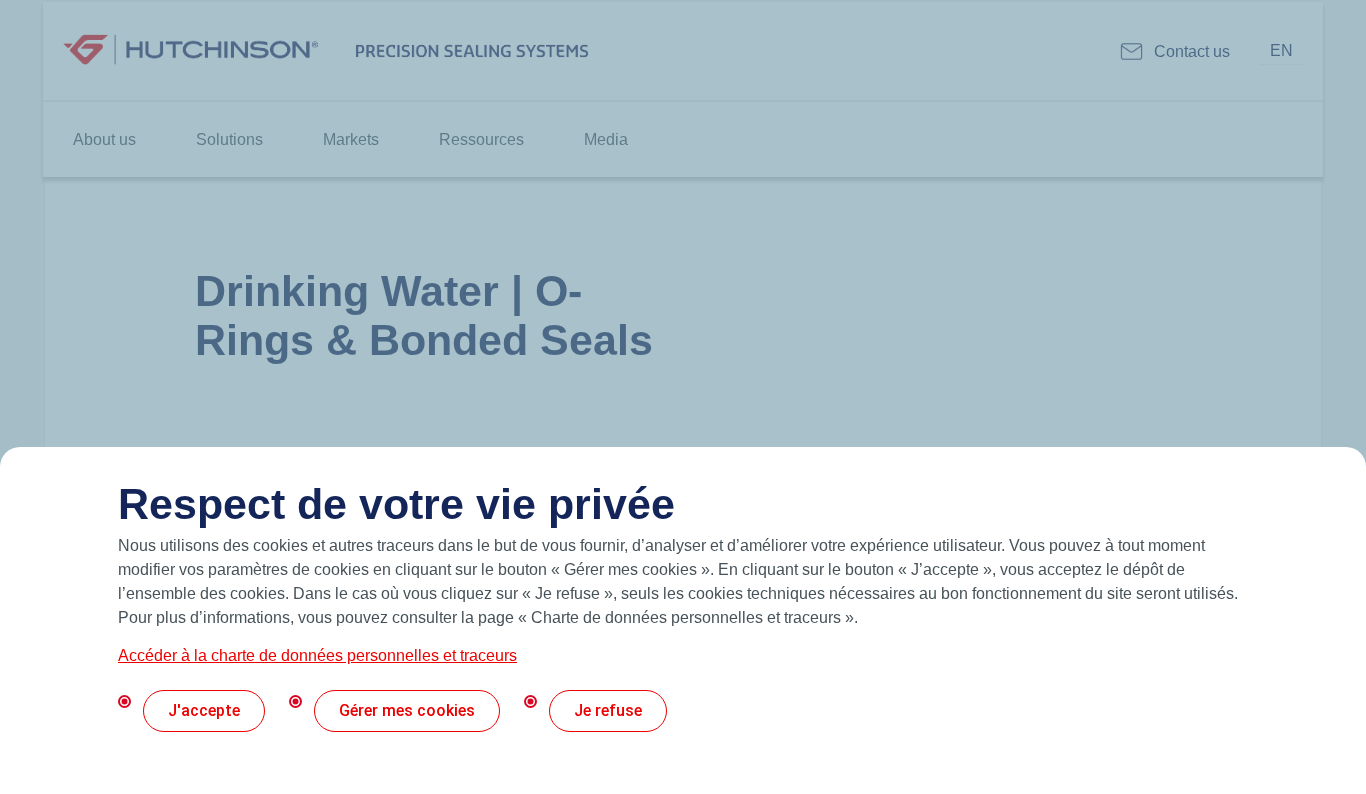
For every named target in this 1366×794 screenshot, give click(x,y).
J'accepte (204, 710)
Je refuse (608, 710)
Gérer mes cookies (407, 710)
